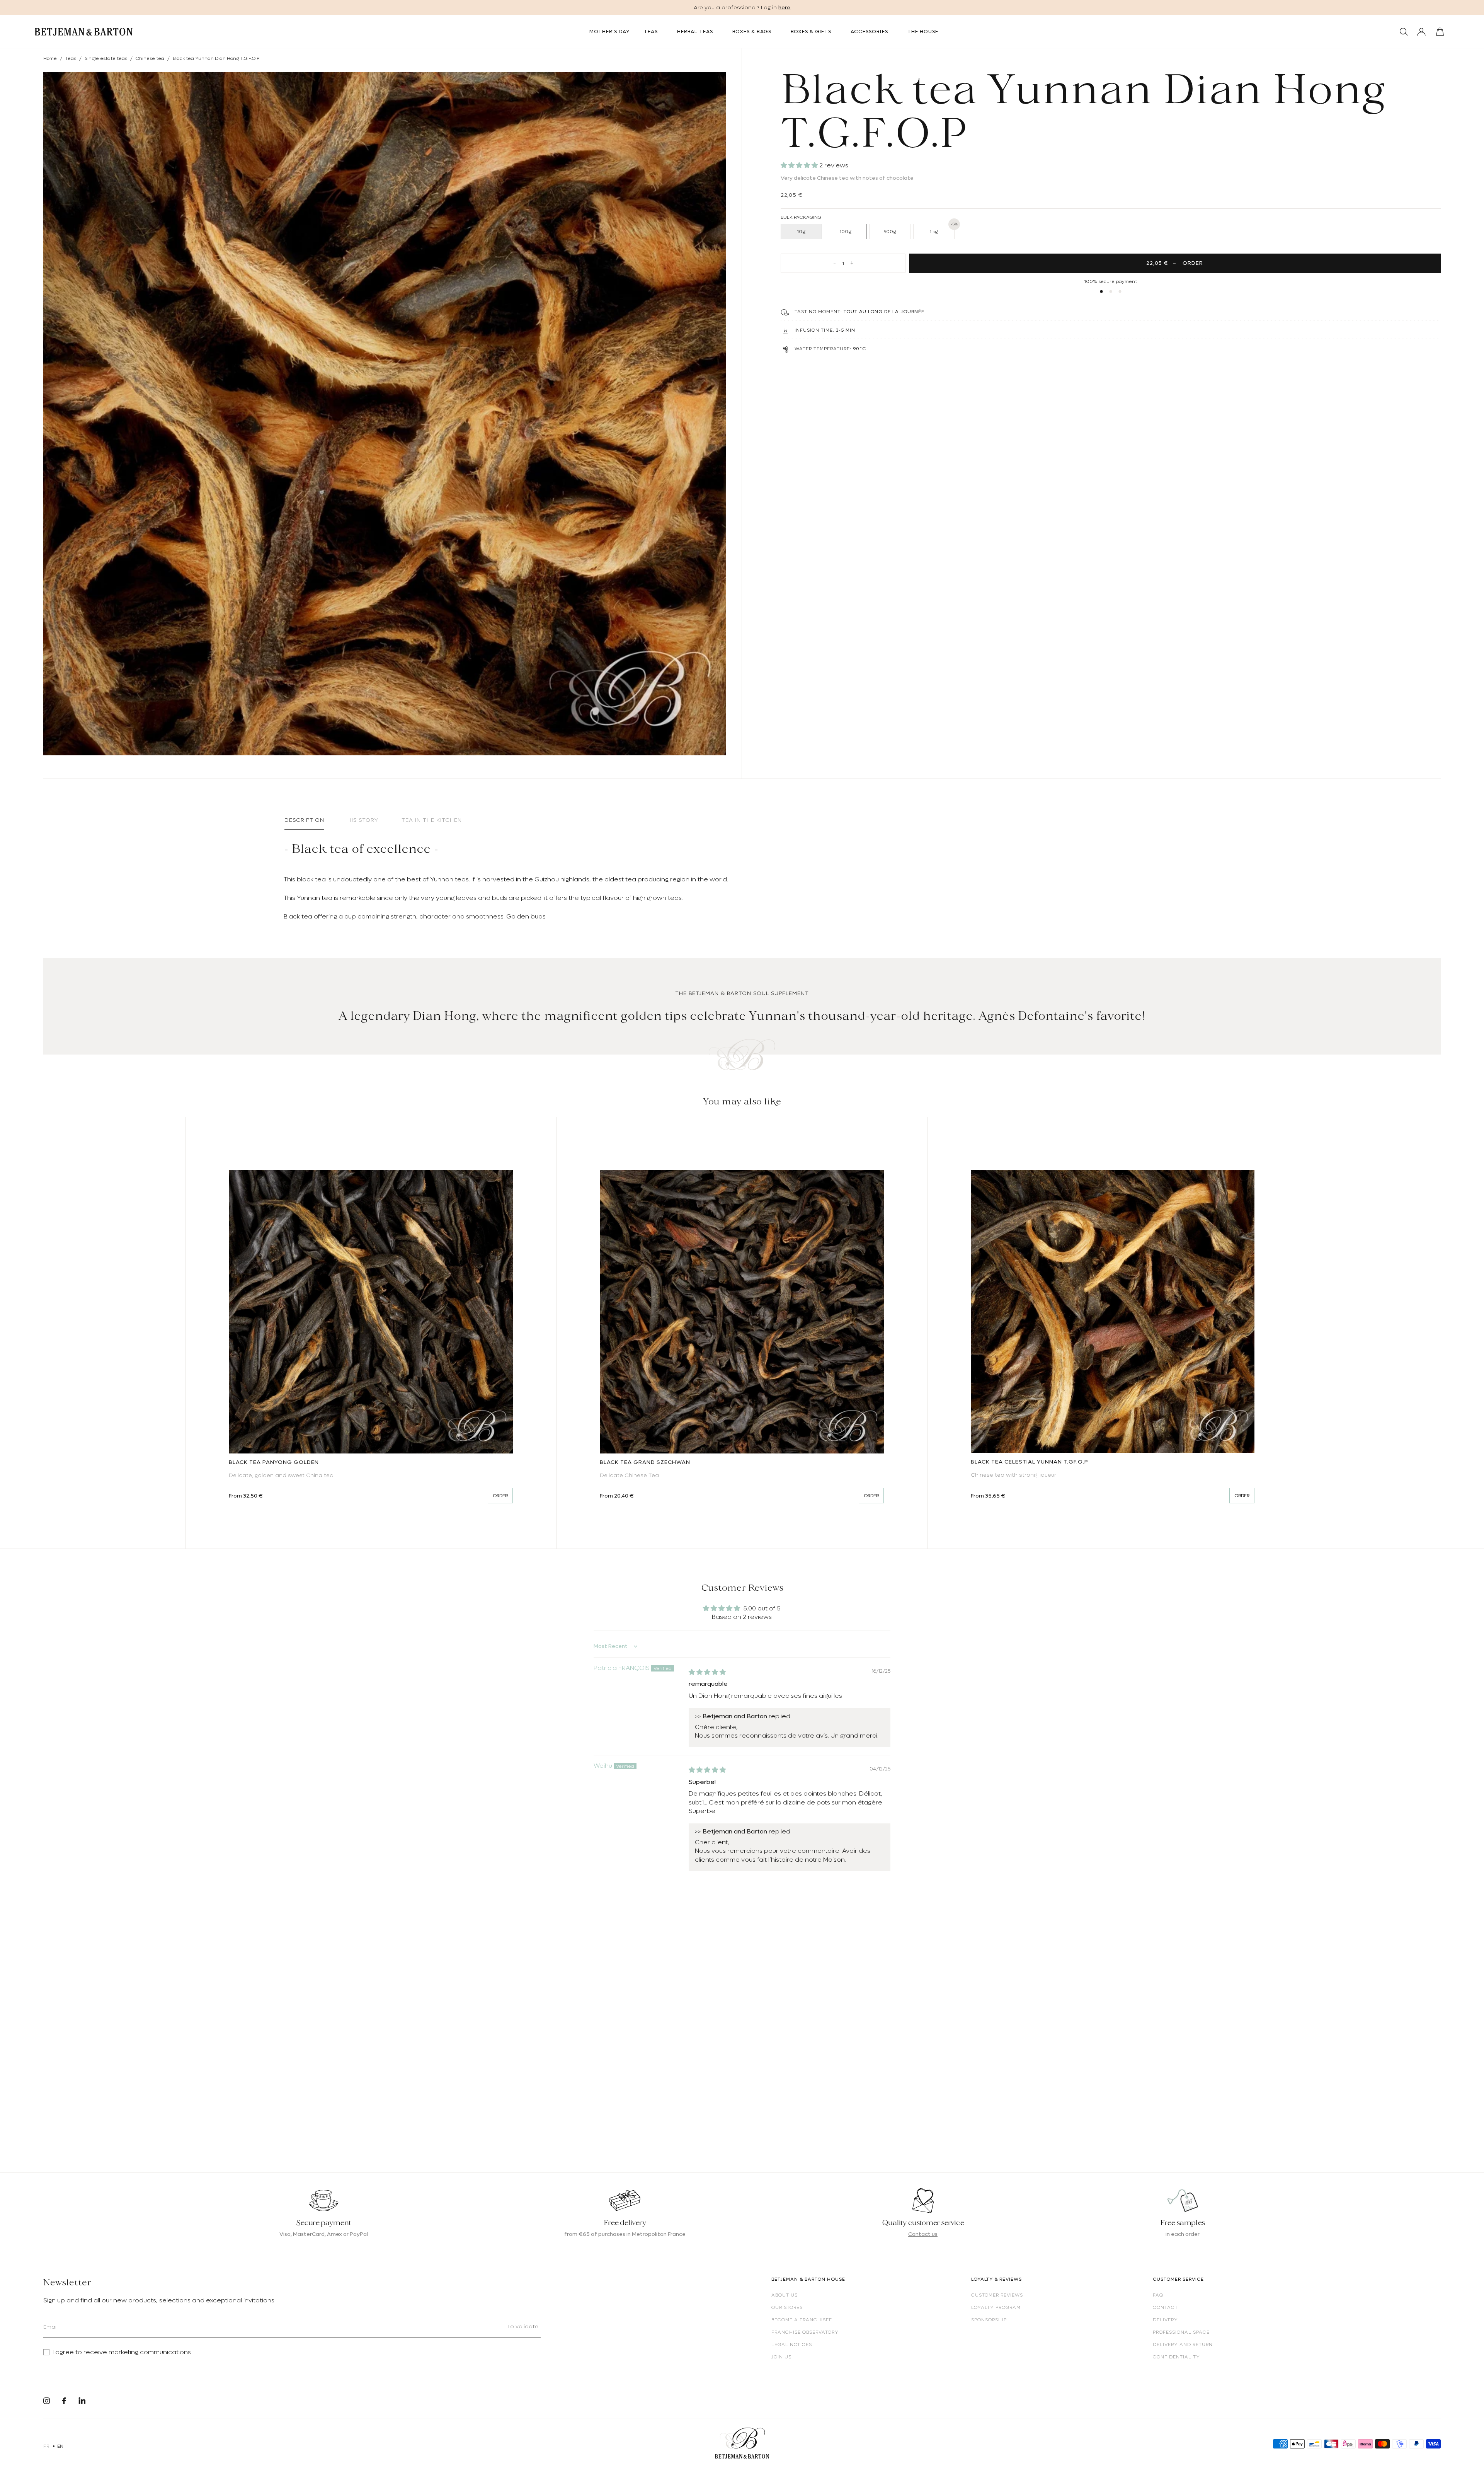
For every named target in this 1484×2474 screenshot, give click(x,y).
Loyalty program (996, 2307)
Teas (71, 58)
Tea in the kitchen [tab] (432, 820)
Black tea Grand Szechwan (645, 1462)
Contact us (923, 2234)
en (60, 2446)
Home (50, 58)
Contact (1165, 2307)
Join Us (781, 2357)
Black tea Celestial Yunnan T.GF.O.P (1030, 1462)
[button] (800, 165)
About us (785, 2295)
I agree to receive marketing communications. (122, 2352)
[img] (707, 1672)
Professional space (1181, 2332)
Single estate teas (106, 58)
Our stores (787, 2307)
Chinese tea (150, 58)
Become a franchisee (802, 2320)
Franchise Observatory (805, 2332)
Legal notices (792, 2345)
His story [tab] (363, 820)
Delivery (1165, 2320)
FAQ (1158, 2295)
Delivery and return (1183, 2345)
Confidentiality (1176, 2357)
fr (46, 2446)
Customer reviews (997, 2295)
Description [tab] (304, 820)
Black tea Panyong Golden (274, 1462)
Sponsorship (989, 2320)
